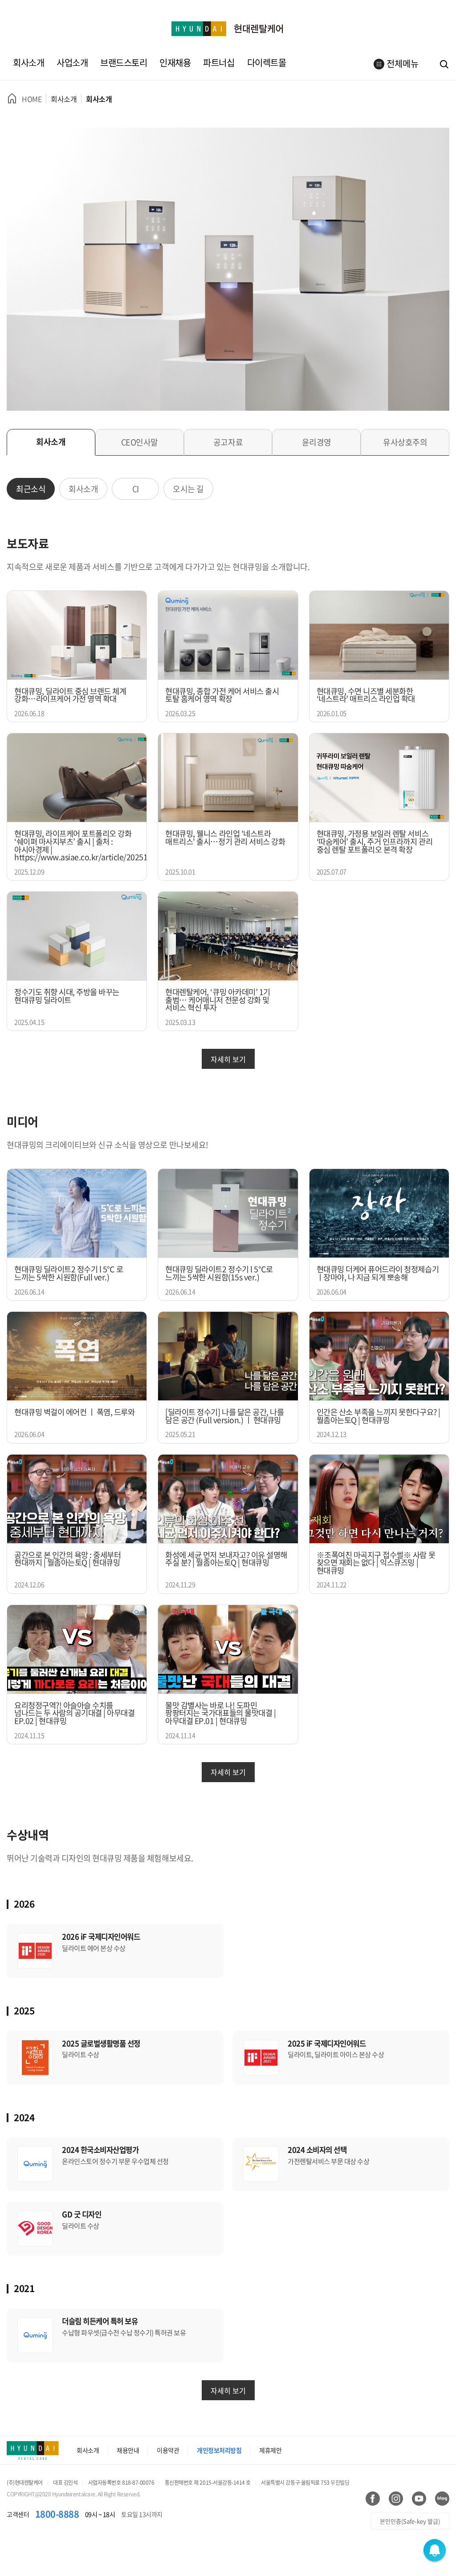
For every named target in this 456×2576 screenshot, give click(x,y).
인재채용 (175, 63)
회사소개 (28, 63)
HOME (32, 99)
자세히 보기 (228, 1059)
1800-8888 (57, 2514)
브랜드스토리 (124, 63)
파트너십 (219, 63)
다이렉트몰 (267, 63)
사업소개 (72, 63)
